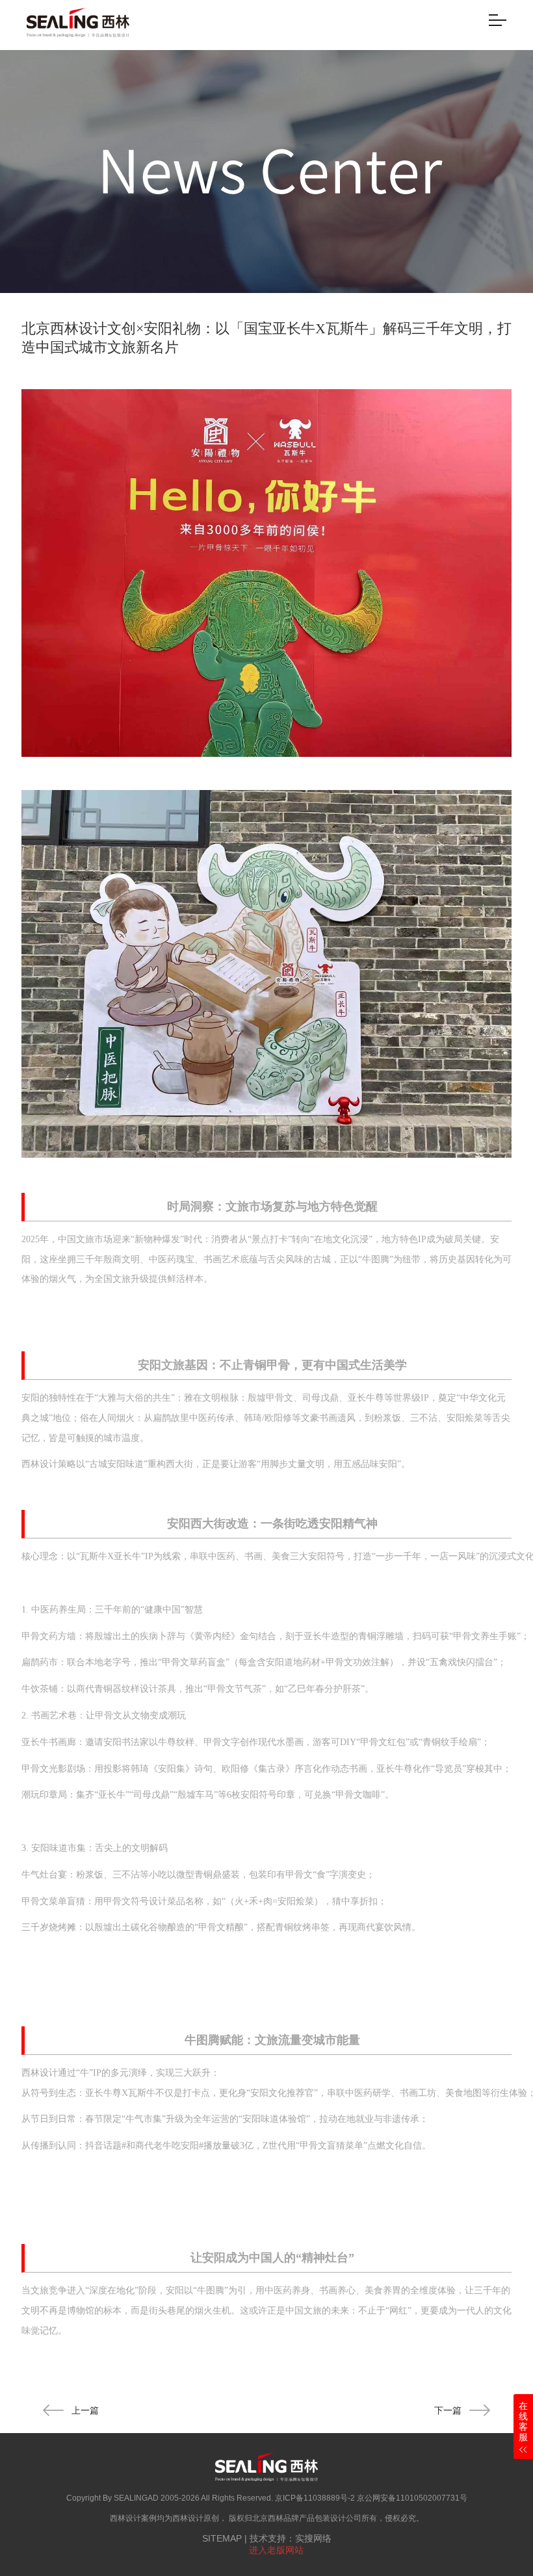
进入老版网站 (276, 2550)
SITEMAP (222, 2538)
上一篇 (85, 2410)
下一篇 (448, 2410)
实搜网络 (313, 2538)
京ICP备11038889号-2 (315, 2498)
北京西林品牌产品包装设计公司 (307, 2518)
